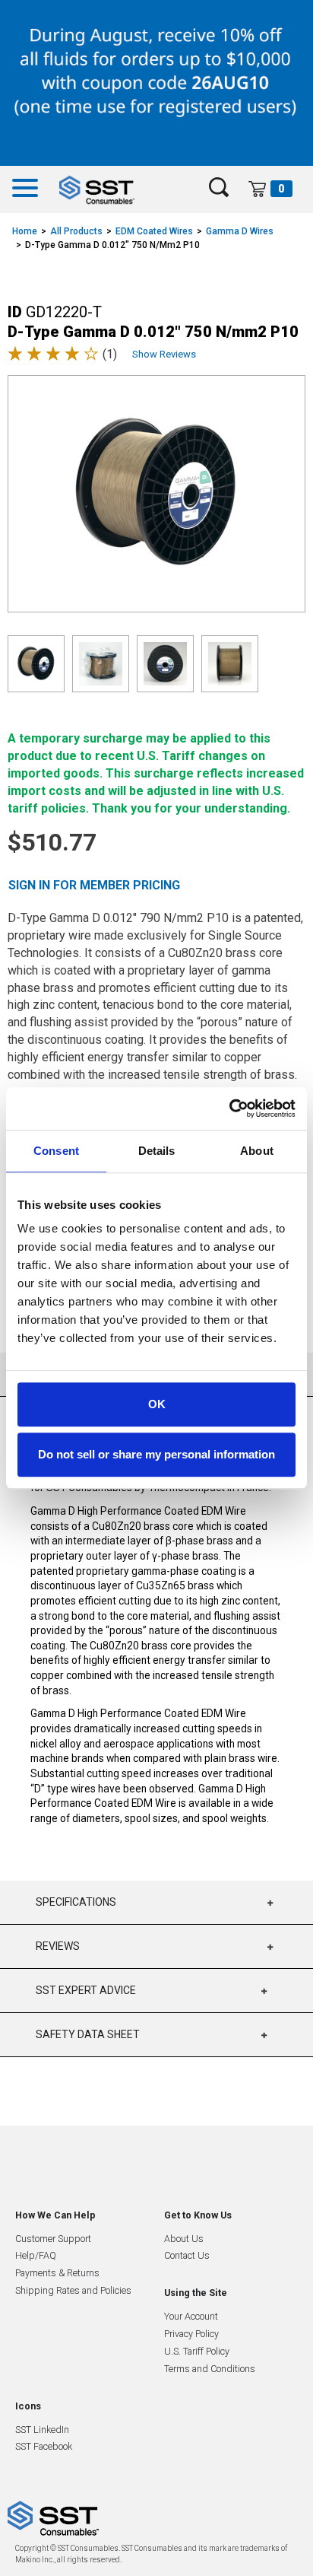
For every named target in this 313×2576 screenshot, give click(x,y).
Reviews (58, 1946)
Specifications (76, 1902)
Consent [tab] (56, 1151)
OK (157, 1404)
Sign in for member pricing (94, 885)
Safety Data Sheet (88, 2034)
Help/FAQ (36, 2255)
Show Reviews (164, 354)
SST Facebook (44, 2446)
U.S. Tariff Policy (197, 2351)
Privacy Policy (191, 2334)
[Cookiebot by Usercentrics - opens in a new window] (229, 1108)
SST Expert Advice (86, 1990)
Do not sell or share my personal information (156, 1454)
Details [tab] (157, 1151)
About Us (184, 2239)
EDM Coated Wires (154, 231)
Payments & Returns (57, 2273)
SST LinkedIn (42, 2430)
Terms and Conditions (210, 2369)
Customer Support (53, 2239)
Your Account (191, 2316)
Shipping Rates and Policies (73, 2290)
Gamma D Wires (240, 231)
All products (76, 231)
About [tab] (257, 1151)
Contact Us (187, 2255)
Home (25, 231)
